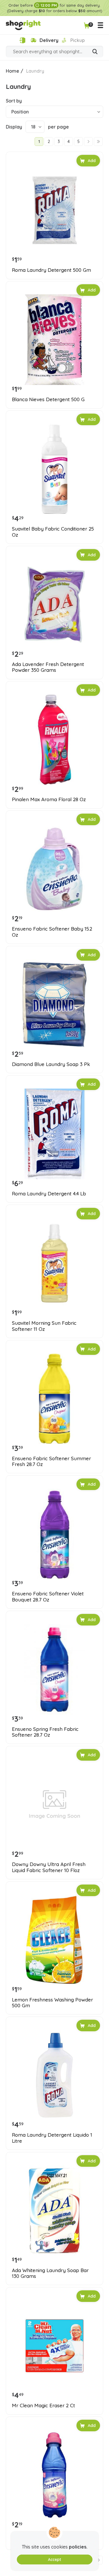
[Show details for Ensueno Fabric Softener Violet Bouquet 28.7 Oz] (54, 1534)
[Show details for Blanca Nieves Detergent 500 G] (54, 340)
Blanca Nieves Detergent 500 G (48, 399)
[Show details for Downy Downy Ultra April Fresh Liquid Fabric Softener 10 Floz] (54, 1805)
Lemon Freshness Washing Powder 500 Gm (52, 2003)
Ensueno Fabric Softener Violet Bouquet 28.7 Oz (48, 1597)
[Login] (22, 40)
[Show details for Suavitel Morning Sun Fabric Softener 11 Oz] (54, 1263)
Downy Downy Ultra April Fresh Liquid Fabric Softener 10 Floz (49, 1867)
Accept (54, 2560)
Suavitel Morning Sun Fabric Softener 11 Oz (44, 1326)
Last (98, 142)
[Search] (95, 52)
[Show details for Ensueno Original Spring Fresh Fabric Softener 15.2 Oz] (54, 2475)
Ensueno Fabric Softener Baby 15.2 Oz (52, 932)
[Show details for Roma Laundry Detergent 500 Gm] (54, 210)
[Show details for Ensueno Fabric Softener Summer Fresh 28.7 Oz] (54, 1399)
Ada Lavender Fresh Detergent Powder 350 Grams (48, 667)
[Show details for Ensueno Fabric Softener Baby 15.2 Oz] (54, 869)
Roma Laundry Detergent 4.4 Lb (49, 1194)
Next (88, 142)
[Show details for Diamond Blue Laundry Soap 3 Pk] (54, 1004)
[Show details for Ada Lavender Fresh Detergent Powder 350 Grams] (54, 604)
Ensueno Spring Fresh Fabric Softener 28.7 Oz (45, 1732)
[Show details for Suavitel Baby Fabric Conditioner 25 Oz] (54, 469)
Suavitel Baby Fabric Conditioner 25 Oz (53, 532)
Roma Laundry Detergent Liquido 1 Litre (52, 2138)
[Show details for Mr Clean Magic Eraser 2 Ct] (54, 2346)
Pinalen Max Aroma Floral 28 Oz (49, 799)
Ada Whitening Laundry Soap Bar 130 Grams (50, 2273)
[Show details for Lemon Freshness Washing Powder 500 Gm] (54, 1940)
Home (12, 71)
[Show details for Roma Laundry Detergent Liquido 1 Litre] (54, 2075)
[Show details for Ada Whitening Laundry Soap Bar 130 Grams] (54, 2211)
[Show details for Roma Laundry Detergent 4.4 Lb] (54, 1134)
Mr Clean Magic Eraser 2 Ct (43, 2406)
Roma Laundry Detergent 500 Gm (51, 270)
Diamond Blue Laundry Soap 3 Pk (51, 1064)
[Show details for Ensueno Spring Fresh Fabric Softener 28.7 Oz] (54, 1669)
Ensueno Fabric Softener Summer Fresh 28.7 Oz (51, 1461)
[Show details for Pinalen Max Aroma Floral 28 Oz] (54, 740)
